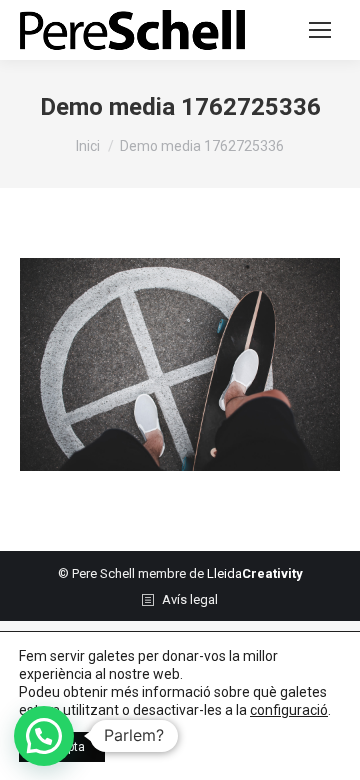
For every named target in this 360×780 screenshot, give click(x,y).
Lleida (255, 573)
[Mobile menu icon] (320, 30)
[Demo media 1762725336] (180, 364)
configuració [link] (289, 710)
